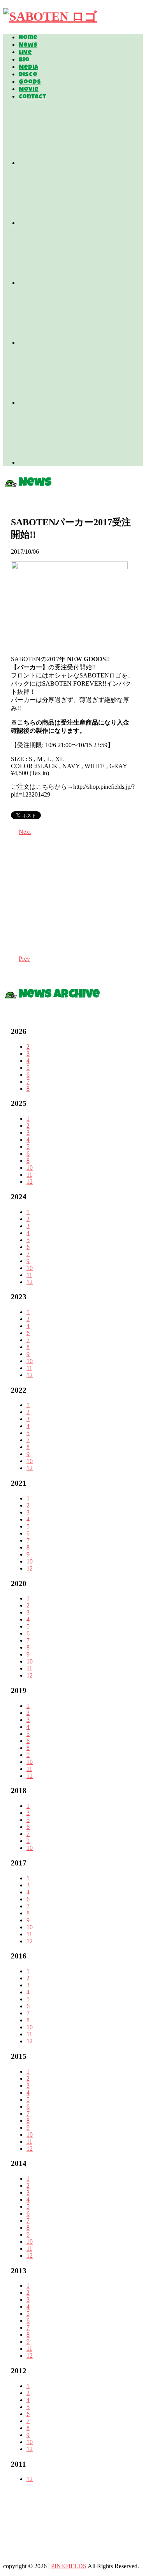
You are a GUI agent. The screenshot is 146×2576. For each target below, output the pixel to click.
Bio (24, 60)
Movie (29, 90)
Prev (24, 959)
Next (25, 832)
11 (29, 1175)
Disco (28, 75)
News (28, 46)
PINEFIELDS (69, 2566)
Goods (30, 82)
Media (28, 68)
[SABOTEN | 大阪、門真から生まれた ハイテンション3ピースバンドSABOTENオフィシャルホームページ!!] (50, 16)
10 (30, 1168)
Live (25, 53)
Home (28, 38)
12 (30, 1182)
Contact (33, 97)
